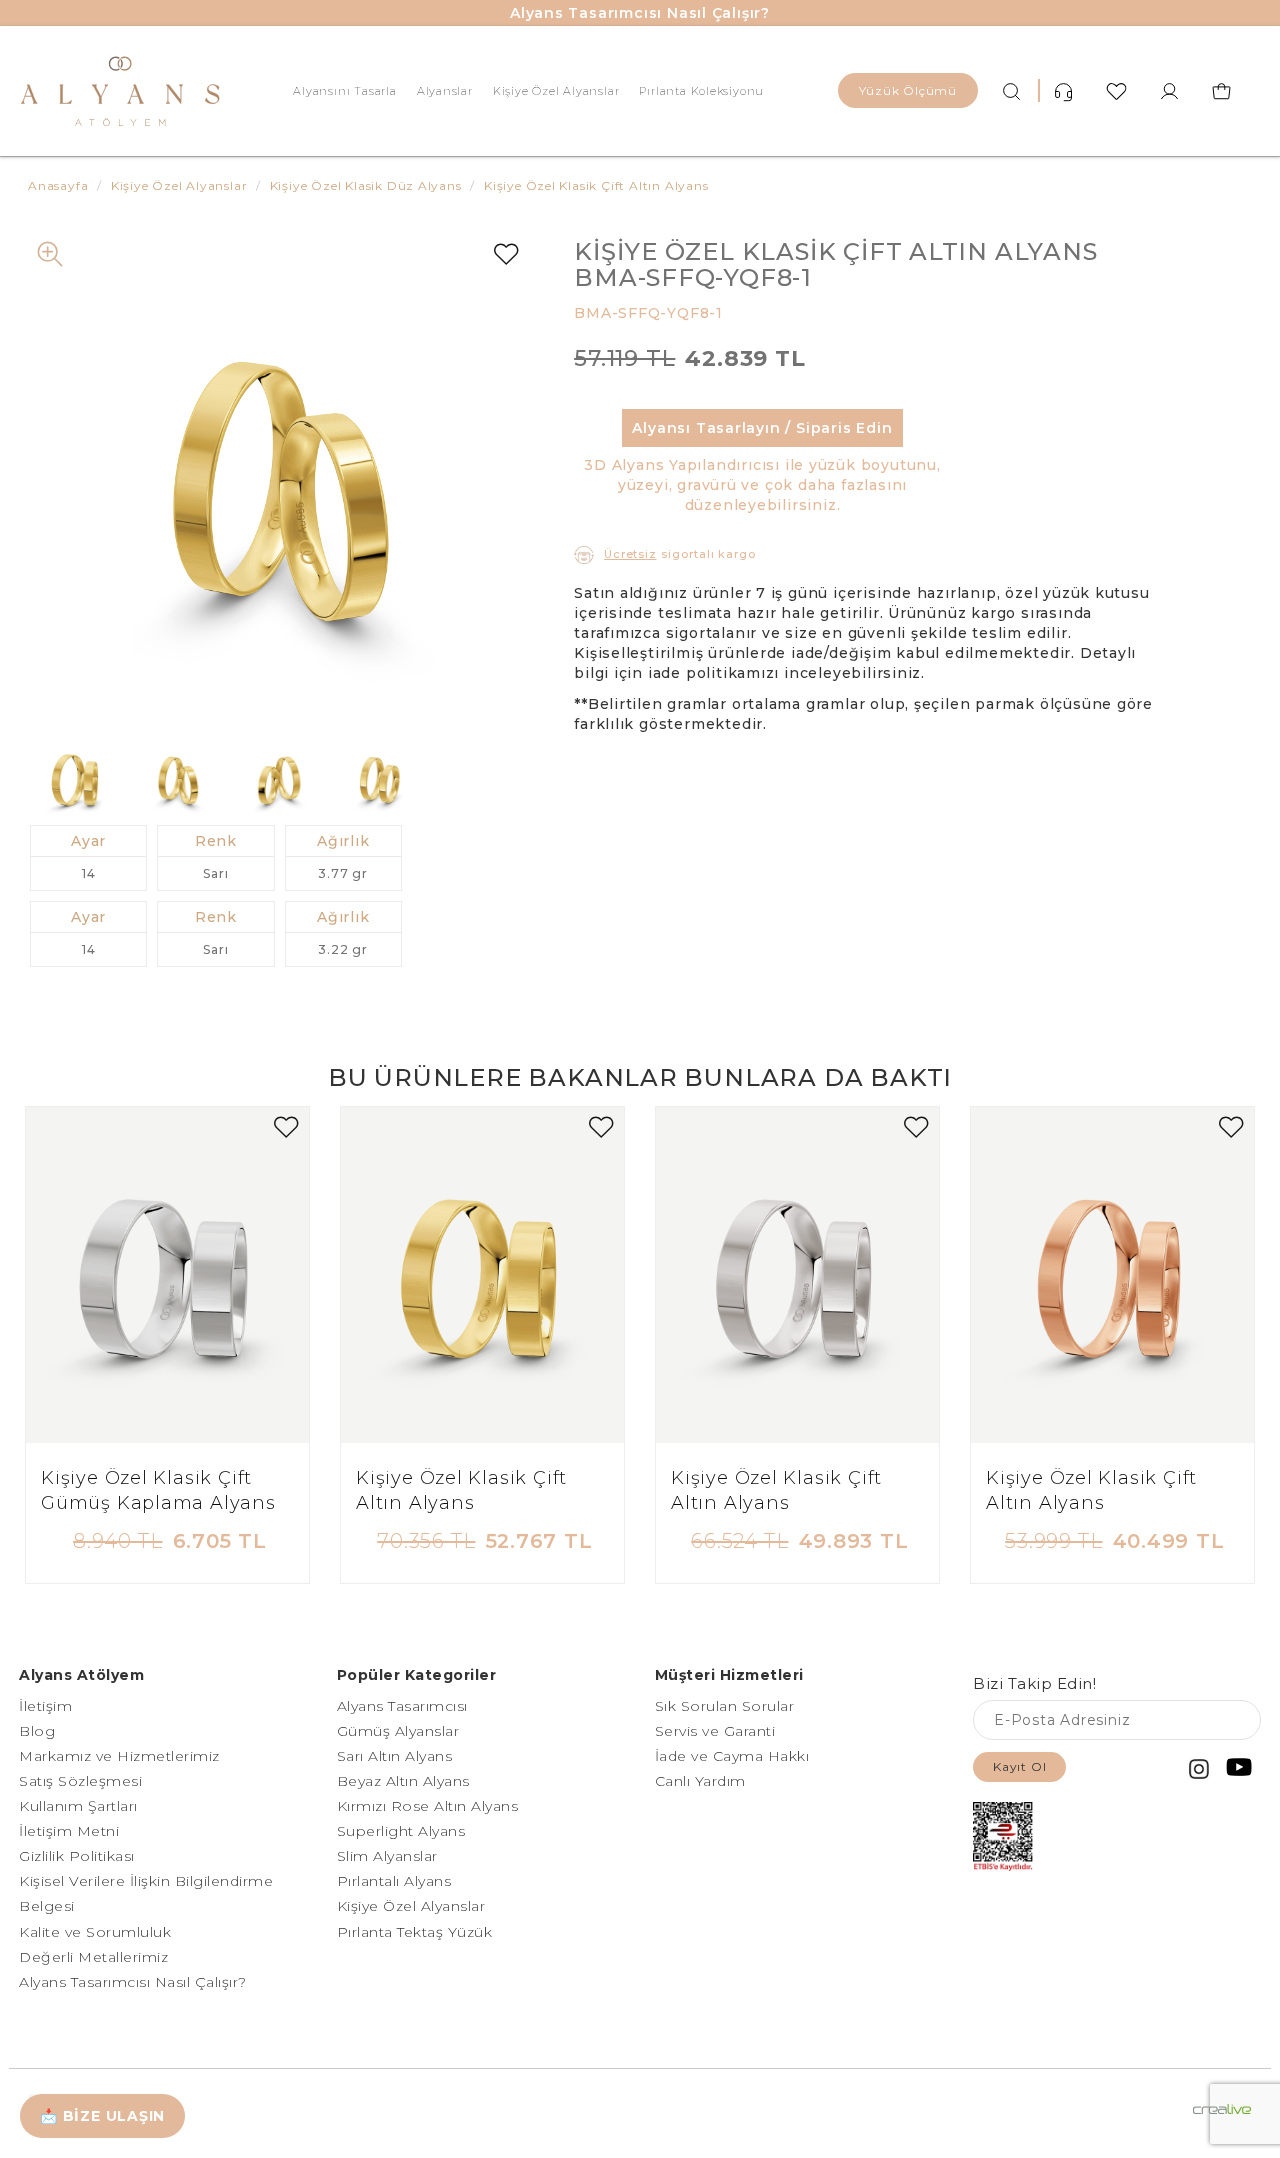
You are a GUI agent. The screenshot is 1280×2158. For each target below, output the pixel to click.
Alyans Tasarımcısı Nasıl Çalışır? (640, 13)
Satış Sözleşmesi (80, 1781)
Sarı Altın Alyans (395, 1756)
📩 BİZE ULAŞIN (102, 2116)
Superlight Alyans (401, 1831)
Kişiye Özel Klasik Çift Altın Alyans (461, 1491)
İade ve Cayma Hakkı (732, 1756)
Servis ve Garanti (715, 1731)
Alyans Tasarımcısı (402, 1706)
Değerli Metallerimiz (93, 1957)
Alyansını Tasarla (344, 91)
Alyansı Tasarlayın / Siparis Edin (762, 428)
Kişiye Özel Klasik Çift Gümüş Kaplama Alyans (158, 1491)
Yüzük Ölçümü (908, 90)
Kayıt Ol (1019, 1766)
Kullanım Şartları (78, 1806)
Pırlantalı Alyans (394, 1881)
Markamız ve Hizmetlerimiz (119, 1756)
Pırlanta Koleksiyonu (701, 91)
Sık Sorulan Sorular (725, 1706)
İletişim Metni (69, 1831)
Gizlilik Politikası (77, 1856)
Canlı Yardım (700, 1781)
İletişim (45, 1706)
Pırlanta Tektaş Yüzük (415, 1932)
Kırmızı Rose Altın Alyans (428, 1806)
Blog (37, 1731)
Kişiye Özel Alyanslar (556, 91)
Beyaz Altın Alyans (403, 1781)
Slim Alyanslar (387, 1856)
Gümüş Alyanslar (398, 1731)
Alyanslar (445, 91)
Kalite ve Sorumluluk (95, 1932)
